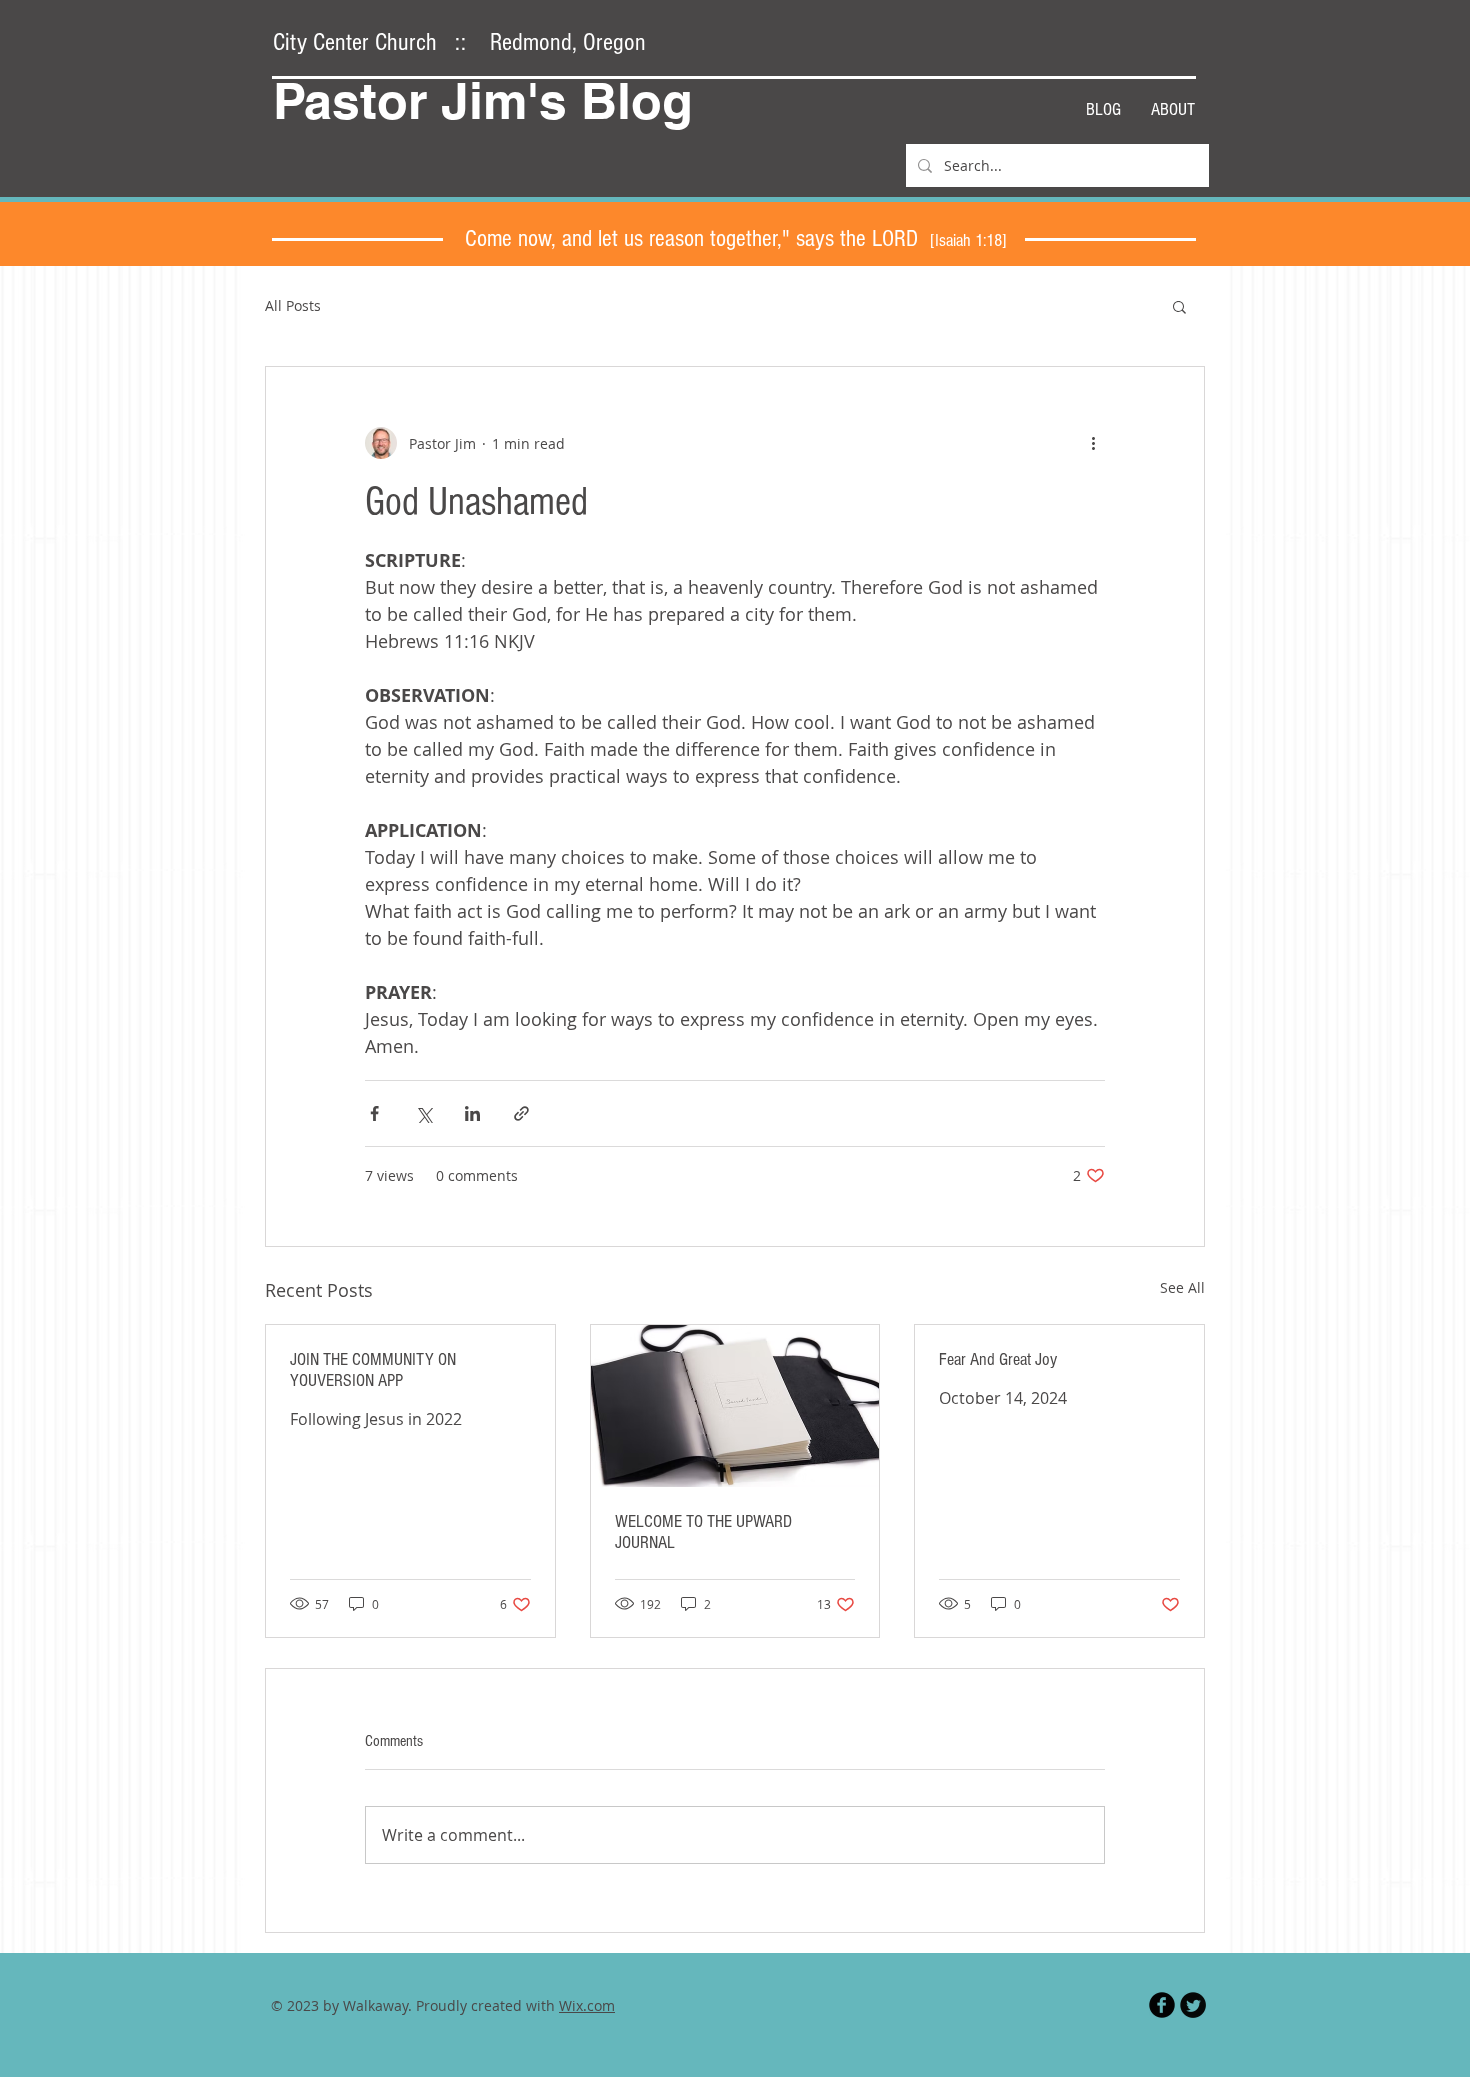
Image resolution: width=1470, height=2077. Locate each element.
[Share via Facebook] (374, 1113)
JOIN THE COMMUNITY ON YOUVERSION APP (373, 1370)
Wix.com (587, 2005)
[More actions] (1093, 443)
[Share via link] (521, 1113)
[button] (1179, 306)
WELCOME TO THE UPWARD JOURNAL (703, 1532)
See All (1182, 1287)
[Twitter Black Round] (1193, 2005)
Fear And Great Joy (998, 1359)
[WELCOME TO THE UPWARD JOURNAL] (735, 1406)
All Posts (293, 305)
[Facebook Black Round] (1162, 2005)
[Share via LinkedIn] (472, 1113)
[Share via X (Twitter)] (423, 1113)
